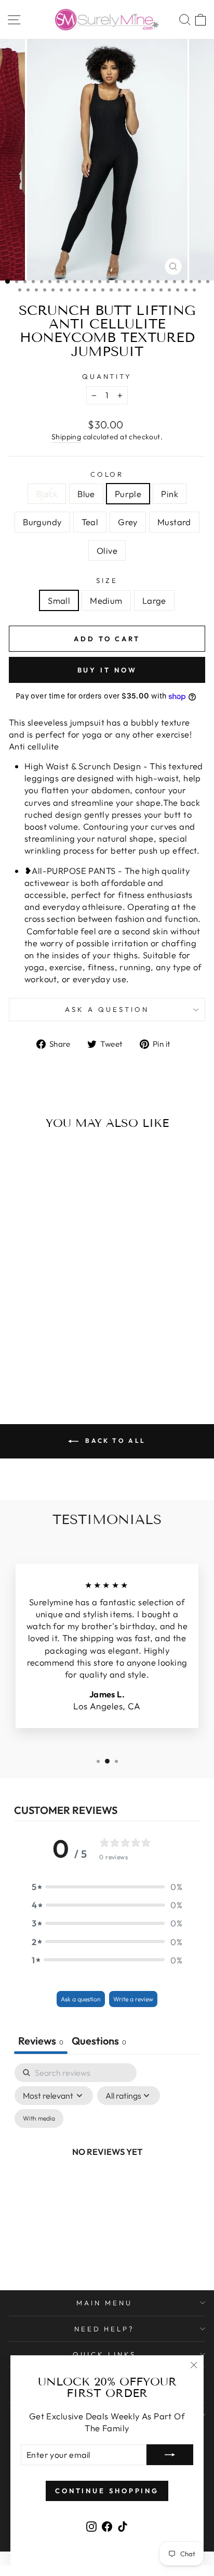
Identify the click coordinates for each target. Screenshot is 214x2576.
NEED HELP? (105, 2329)
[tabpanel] (107, 2163)
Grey (128, 522)
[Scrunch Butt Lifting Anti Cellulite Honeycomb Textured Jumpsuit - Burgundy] (64, 1353)
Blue (86, 494)
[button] (107, 1887)
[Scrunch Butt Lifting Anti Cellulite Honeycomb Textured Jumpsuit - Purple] (40, 1353)
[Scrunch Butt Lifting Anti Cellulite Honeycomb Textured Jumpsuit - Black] (16, 1353)
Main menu (104, 2303)
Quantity (107, 376)
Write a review (133, 1999)
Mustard (174, 522)
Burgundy (42, 522)
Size (107, 580)
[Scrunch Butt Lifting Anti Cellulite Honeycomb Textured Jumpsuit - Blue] (28, 1353)
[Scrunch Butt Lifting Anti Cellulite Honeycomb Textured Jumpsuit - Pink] (52, 1353)
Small (59, 600)
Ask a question (107, 1009)
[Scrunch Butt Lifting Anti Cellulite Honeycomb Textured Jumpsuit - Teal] (76, 1353)
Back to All (114, 1441)
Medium (106, 600)
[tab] (99, 2042)
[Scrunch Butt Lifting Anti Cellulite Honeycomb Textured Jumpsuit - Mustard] (46, 1362)
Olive (107, 550)
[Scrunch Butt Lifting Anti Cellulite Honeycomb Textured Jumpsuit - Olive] (58, 1362)
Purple (128, 494)
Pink (170, 494)
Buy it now (107, 670)
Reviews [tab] (41, 2041)
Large (154, 600)
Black (47, 494)
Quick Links (104, 2354)
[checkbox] (39, 2118)
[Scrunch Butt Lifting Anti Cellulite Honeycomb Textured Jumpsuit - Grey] (34, 1362)
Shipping (66, 437)
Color (107, 474)
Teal (90, 522)
